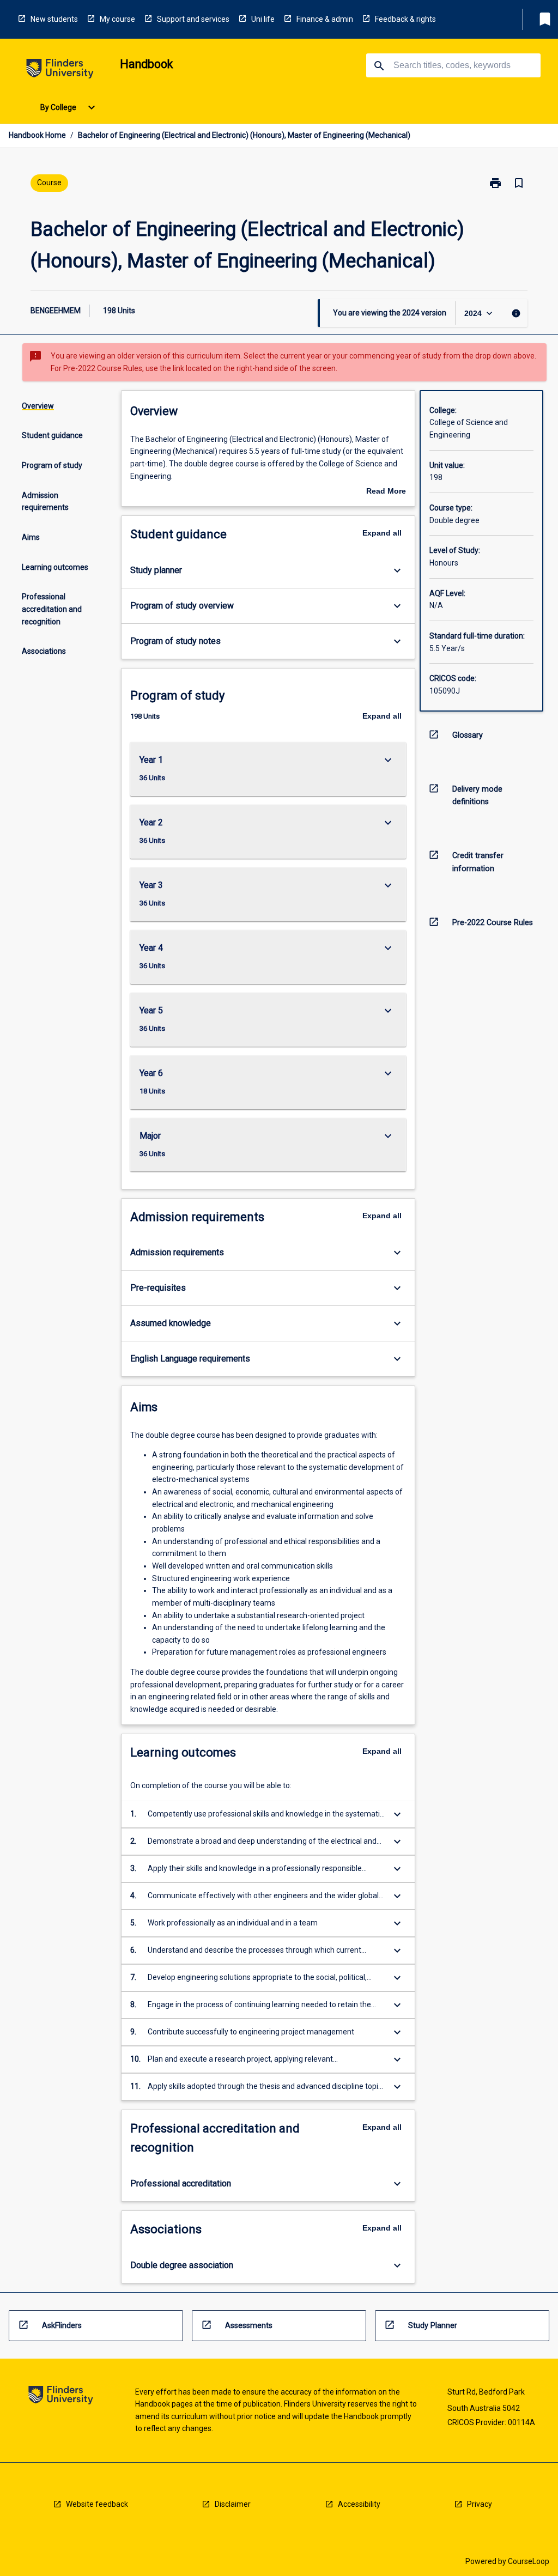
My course (117, 19)
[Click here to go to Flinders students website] (60, 71)
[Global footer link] (61, 2397)
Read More (386, 492)
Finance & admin (325, 19)
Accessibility (359, 2504)
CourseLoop (529, 2561)
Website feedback (97, 2504)
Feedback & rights (405, 19)
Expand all (382, 533)
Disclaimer (233, 2504)
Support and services (193, 19)
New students (54, 19)
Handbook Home (37, 135)
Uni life (263, 19)
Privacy (480, 2504)
